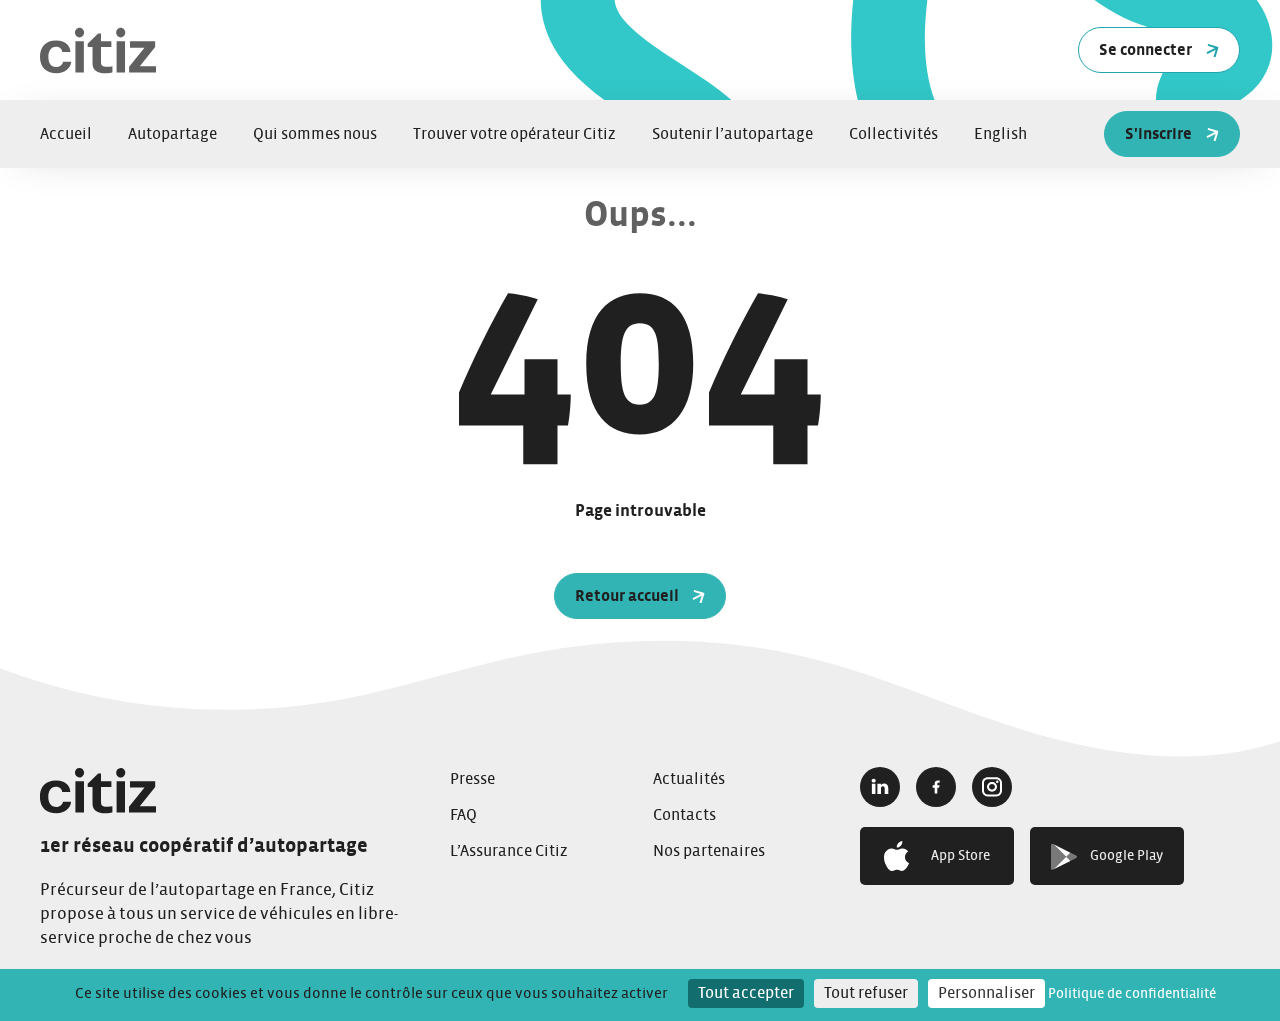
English (1000, 134)
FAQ (463, 815)
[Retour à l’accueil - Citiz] (290, 50)
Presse (472, 779)
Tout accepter (746, 993)
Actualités (689, 779)
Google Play (1126, 856)
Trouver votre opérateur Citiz (514, 134)
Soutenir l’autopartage (732, 134)
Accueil (66, 134)
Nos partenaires (709, 851)
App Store (960, 856)
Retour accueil (627, 596)
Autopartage (172, 134)
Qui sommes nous (315, 134)
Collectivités (893, 134)
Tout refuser (866, 993)
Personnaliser (986, 993)
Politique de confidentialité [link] (1132, 994)
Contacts (684, 815)
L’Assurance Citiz (509, 851)
